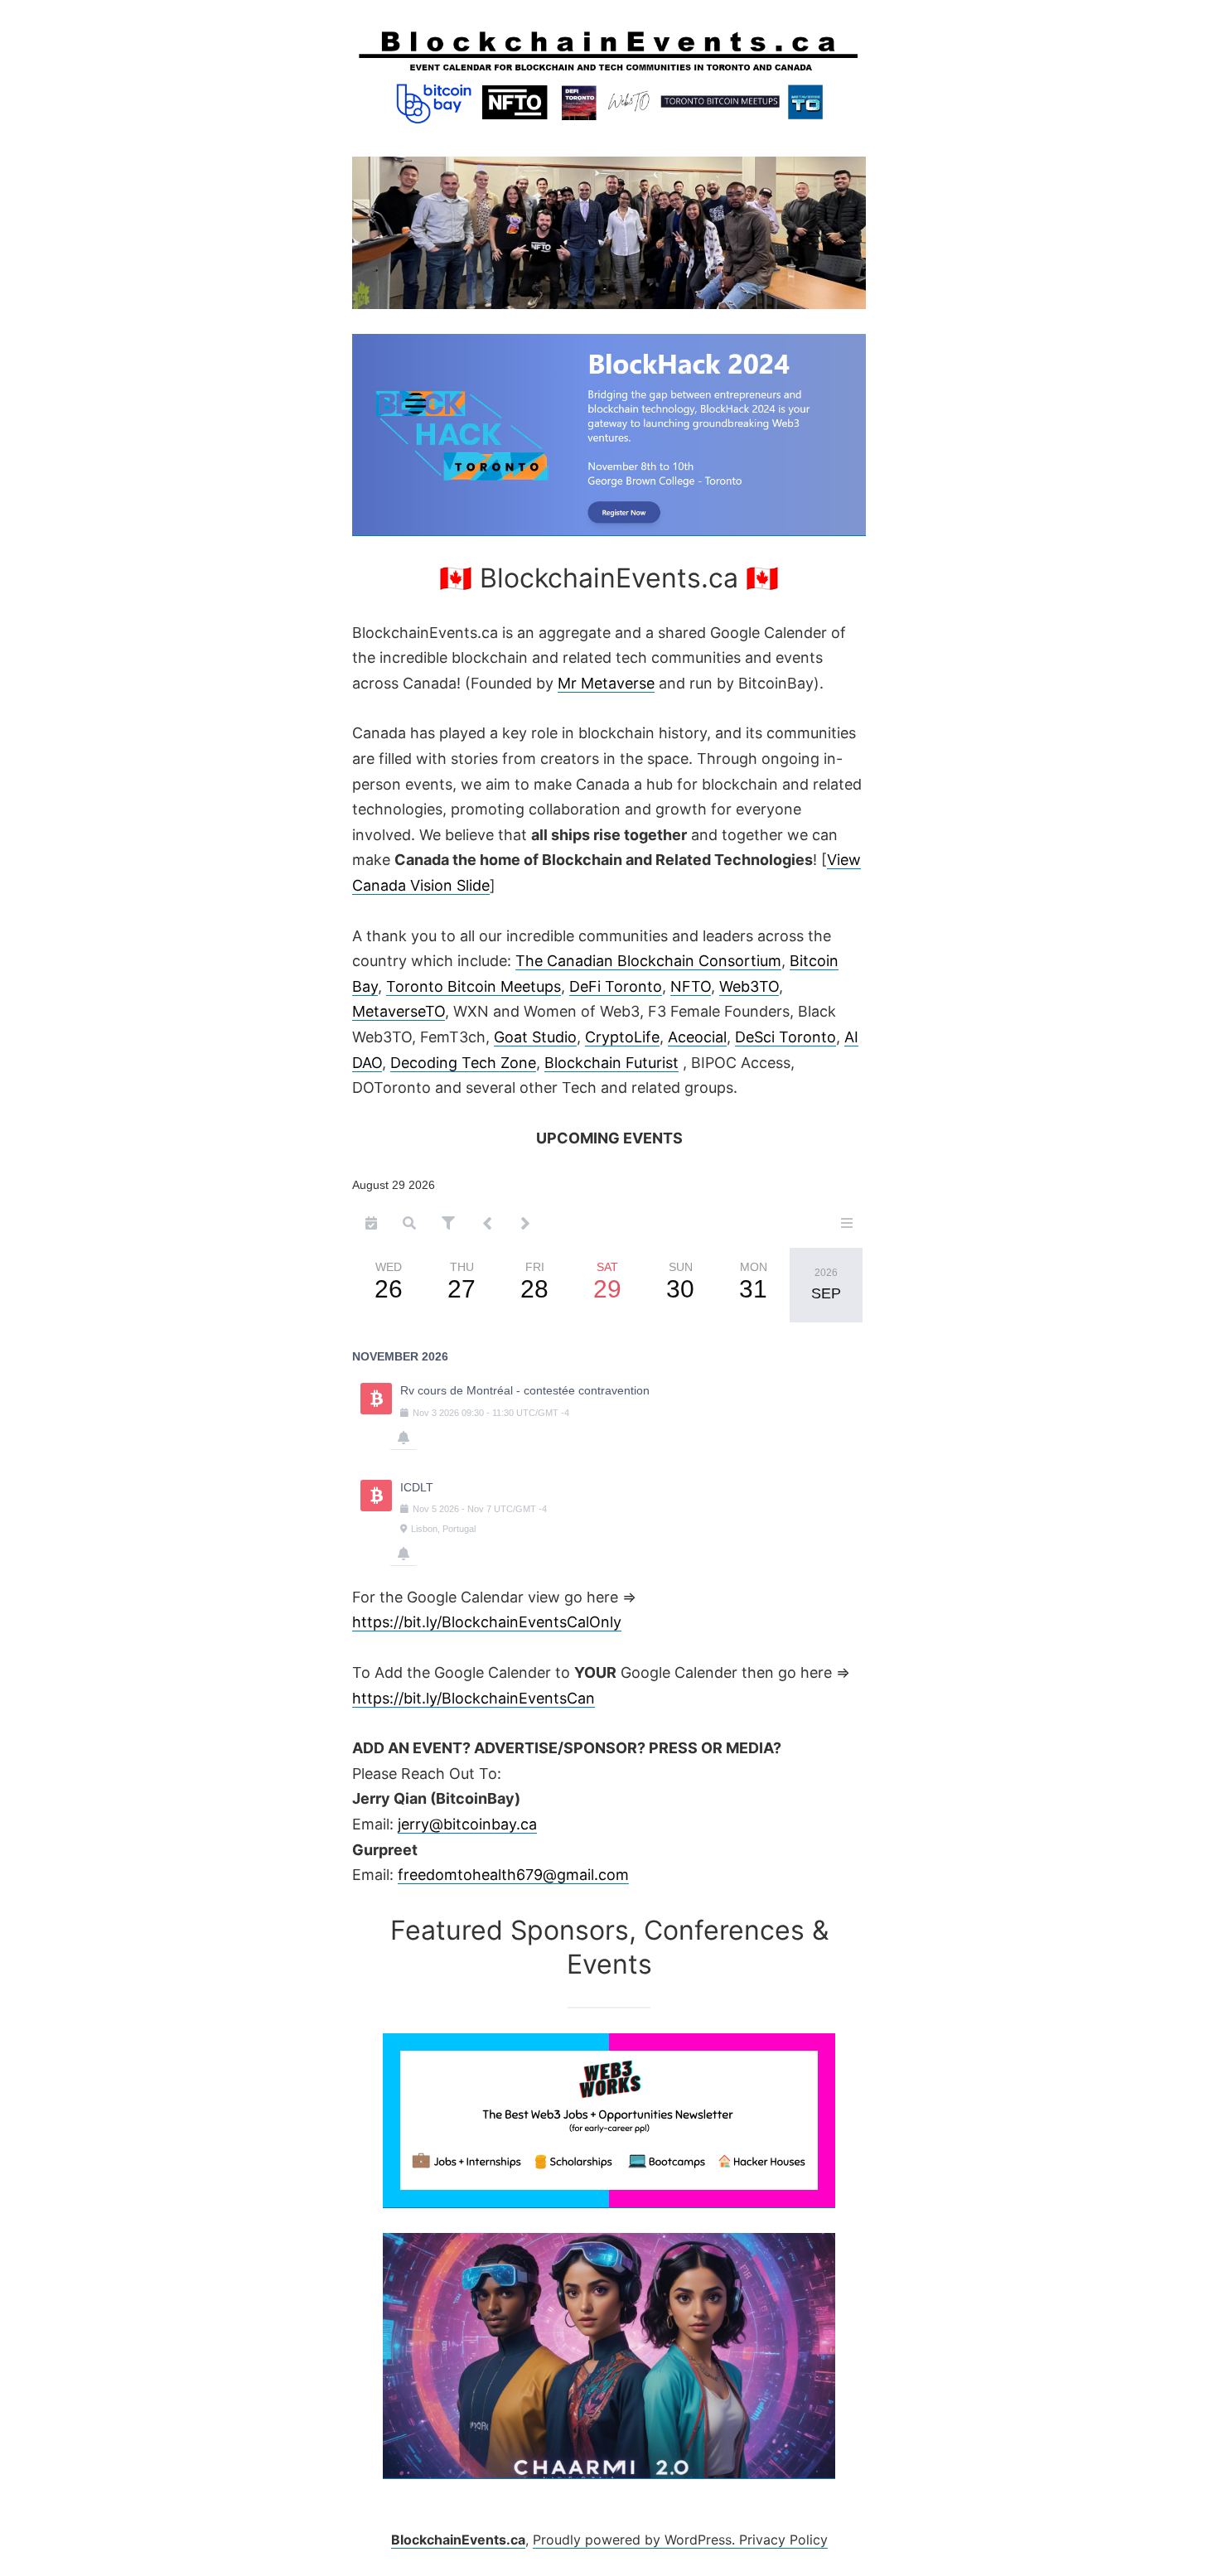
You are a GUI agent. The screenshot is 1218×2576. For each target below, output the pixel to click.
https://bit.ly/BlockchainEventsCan (474, 1698)
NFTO (691, 986)
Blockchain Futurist (611, 1063)
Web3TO (749, 986)
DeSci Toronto (785, 1037)
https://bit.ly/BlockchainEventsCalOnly (487, 1622)
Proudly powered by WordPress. (636, 2540)
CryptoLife (622, 1037)
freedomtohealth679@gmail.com (513, 1875)
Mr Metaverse (606, 683)
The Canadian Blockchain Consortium (648, 961)
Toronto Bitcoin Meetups (474, 986)
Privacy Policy (783, 2540)
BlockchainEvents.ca (458, 2540)
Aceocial (697, 1037)
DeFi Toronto (616, 986)
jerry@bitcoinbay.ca (467, 1824)
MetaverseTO (399, 1011)
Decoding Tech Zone (463, 1063)
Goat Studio (535, 1037)
